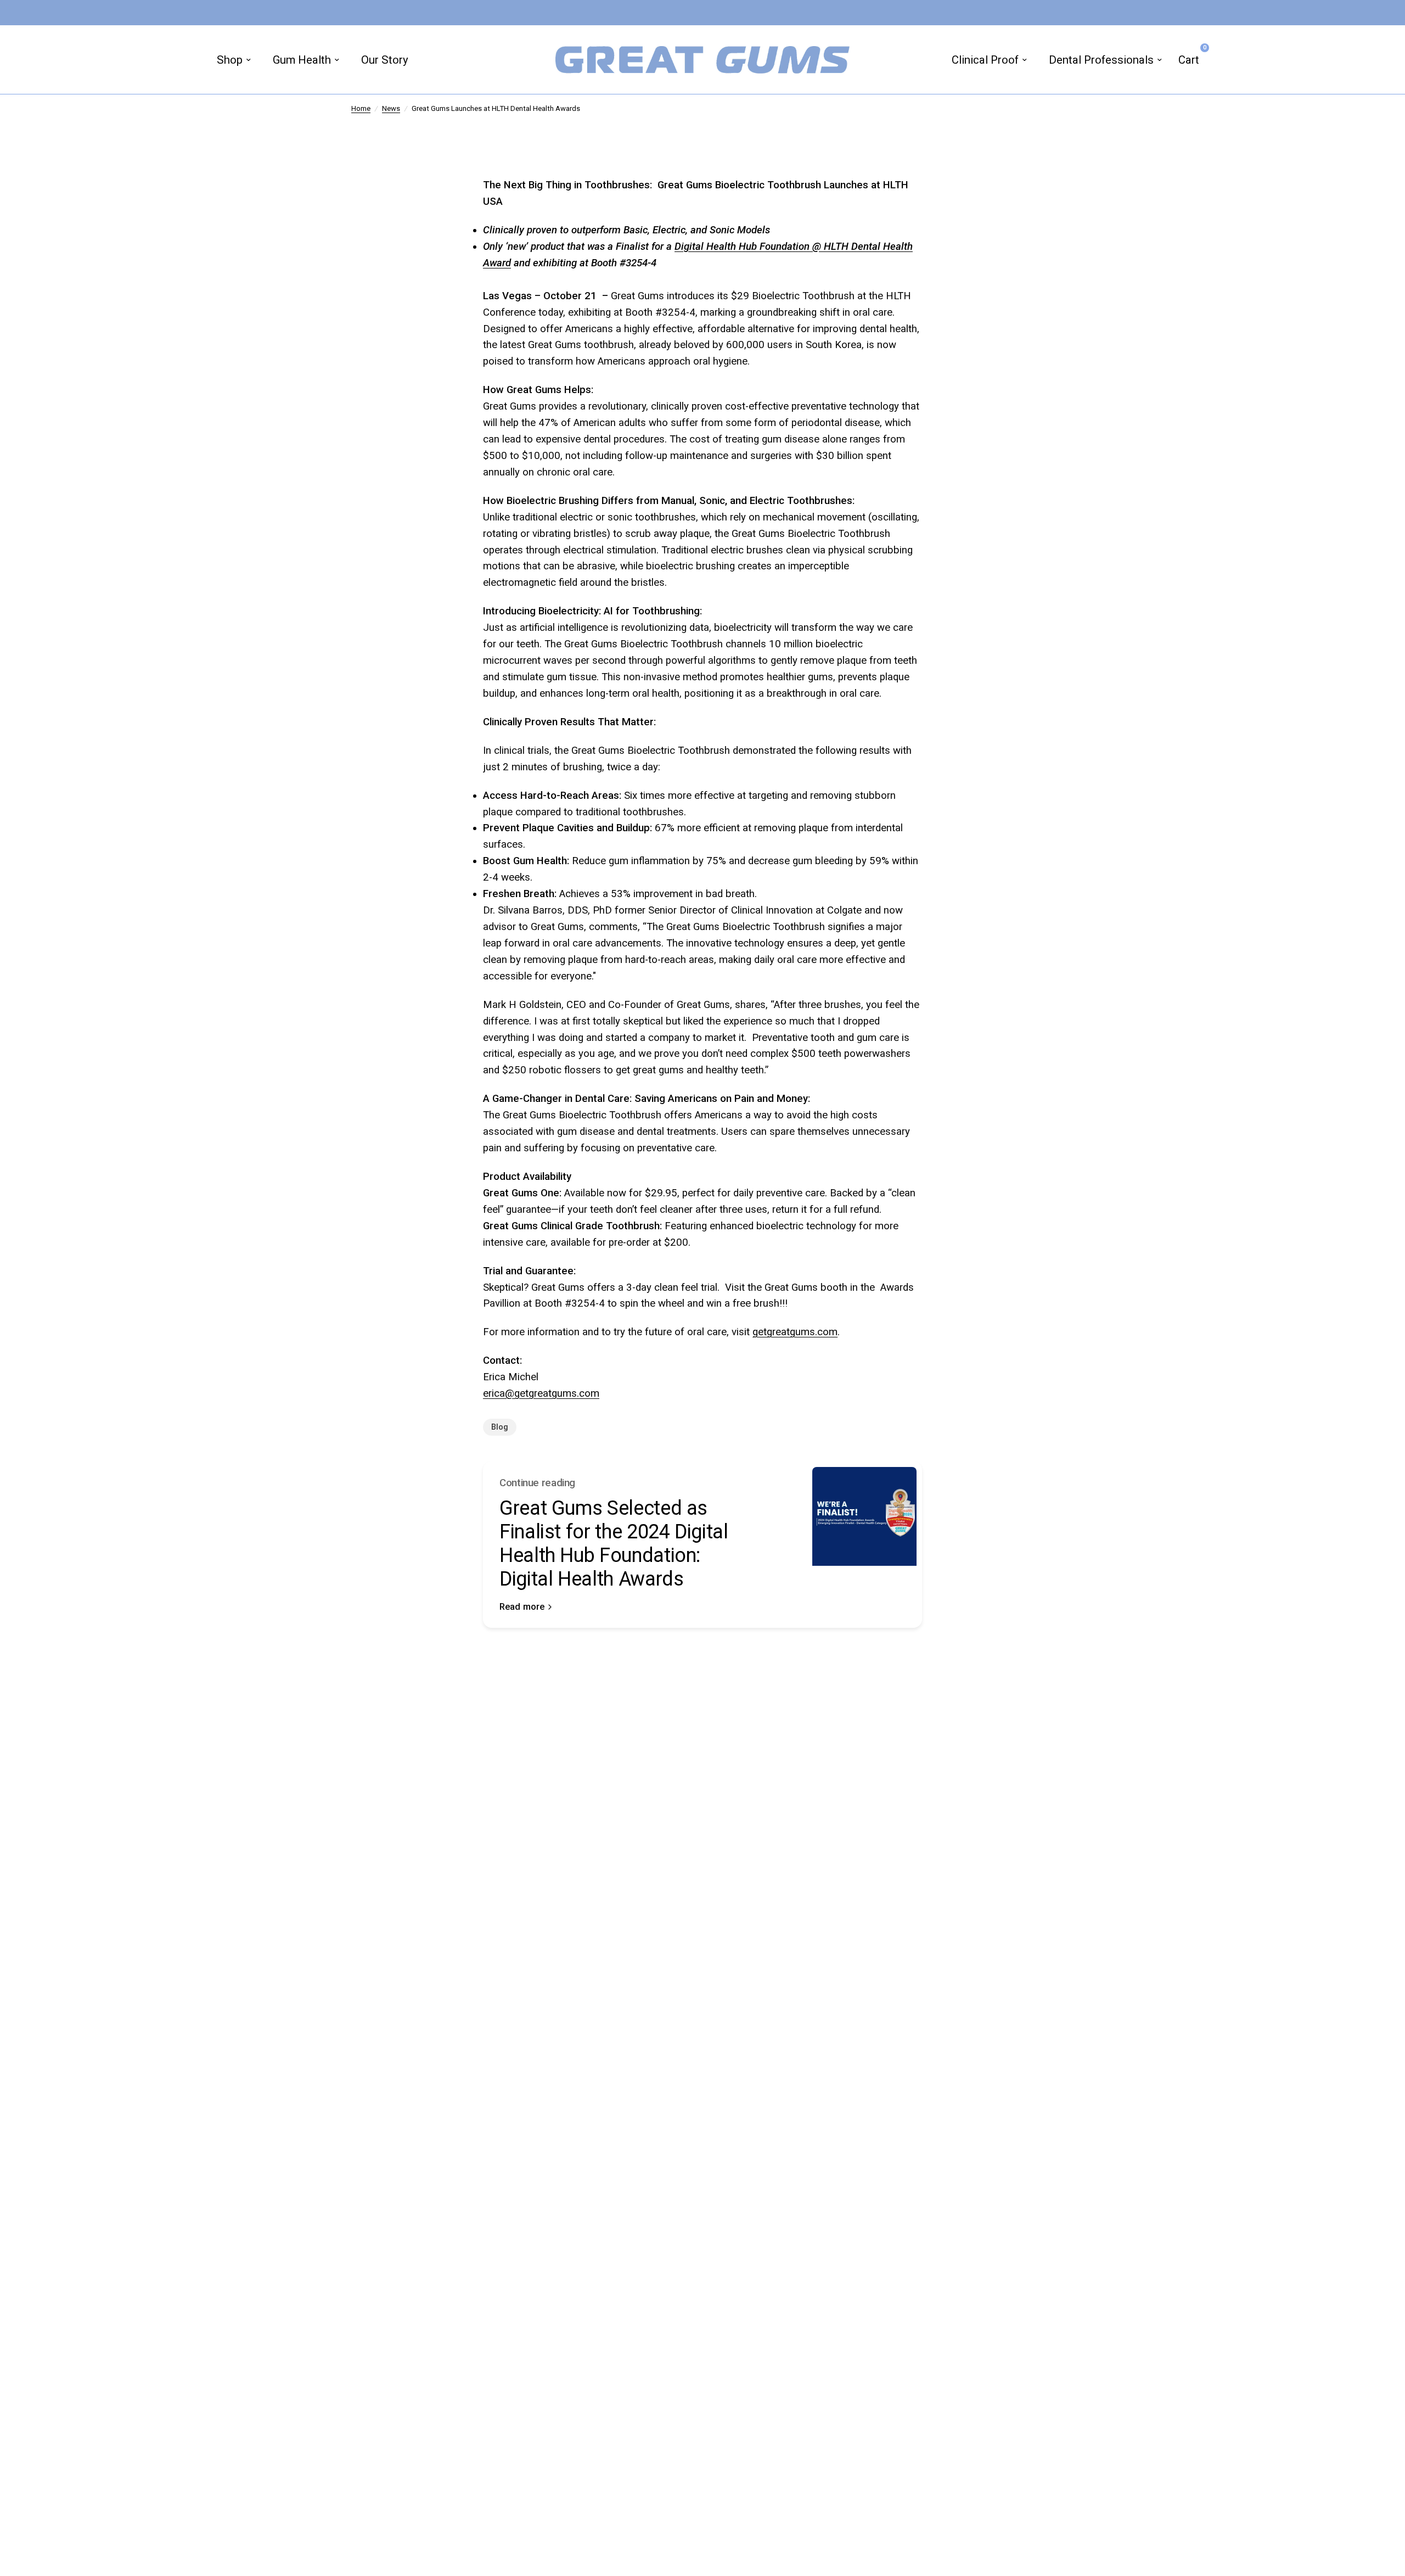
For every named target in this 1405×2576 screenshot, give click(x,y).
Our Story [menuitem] (385, 60)
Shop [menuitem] (230, 60)
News (391, 108)
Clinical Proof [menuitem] (985, 60)
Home (361, 108)
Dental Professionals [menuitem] (1101, 60)
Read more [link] (522, 1607)
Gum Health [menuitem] (302, 60)
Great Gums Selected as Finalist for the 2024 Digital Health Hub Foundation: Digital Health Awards (614, 1544)
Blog (500, 1427)
